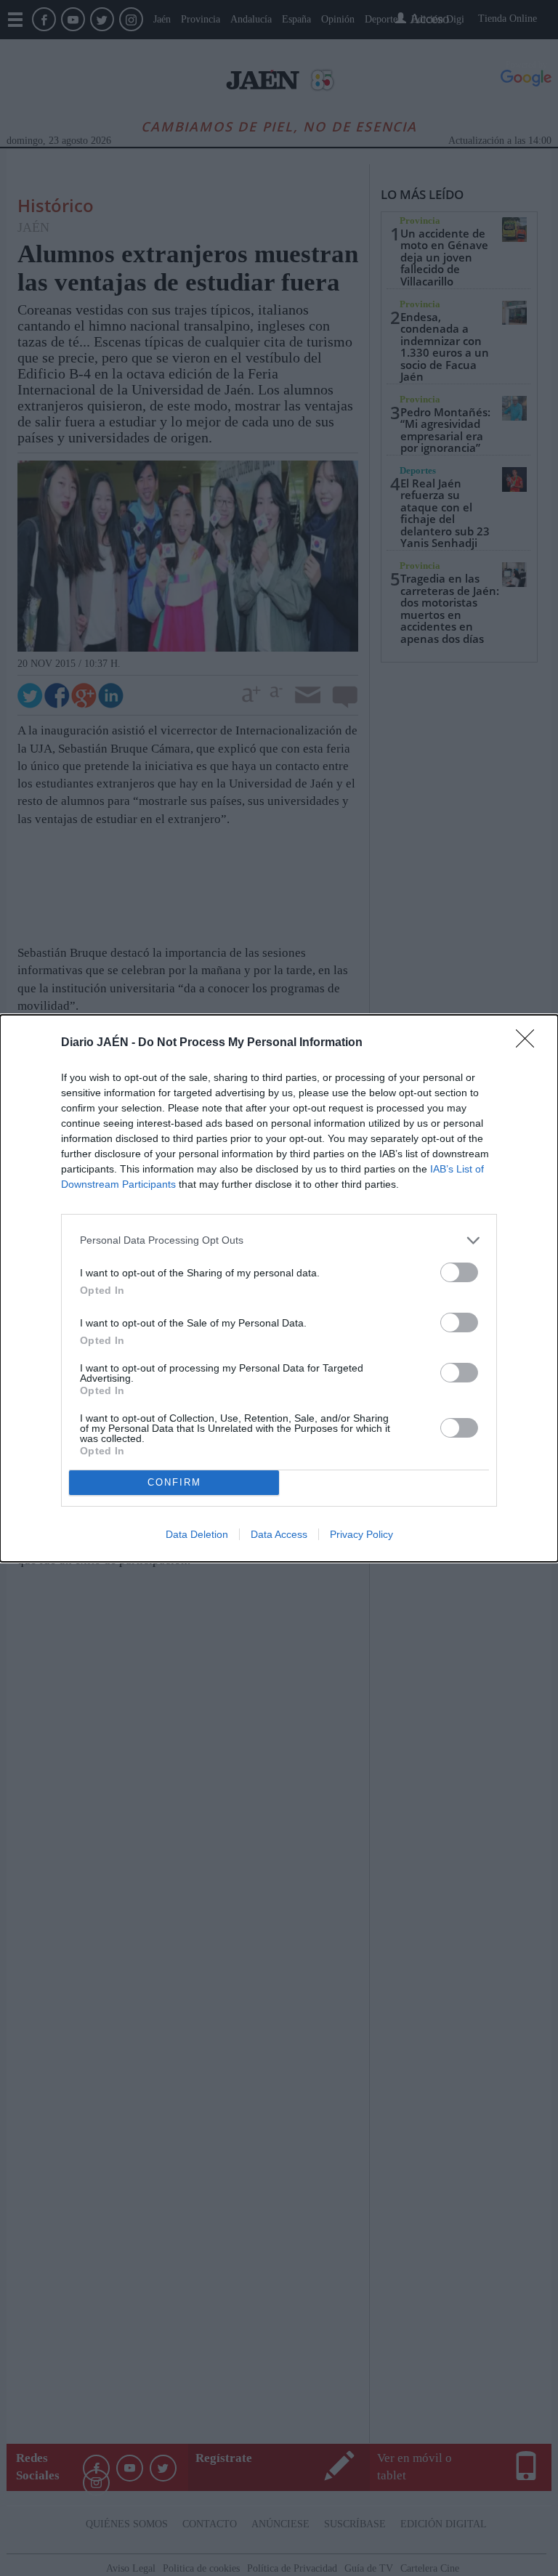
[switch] (459, 1272)
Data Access (279, 1534)
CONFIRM (174, 1482)
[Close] (530, 1043)
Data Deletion (197, 1534)
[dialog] (279, 1288)
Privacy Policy (361, 1534)
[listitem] (279, 1240)
